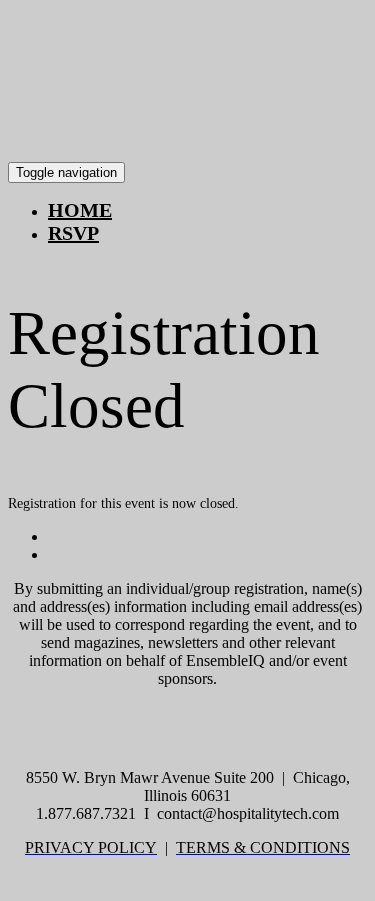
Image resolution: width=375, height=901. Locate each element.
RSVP (73, 233)
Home (80, 210)
